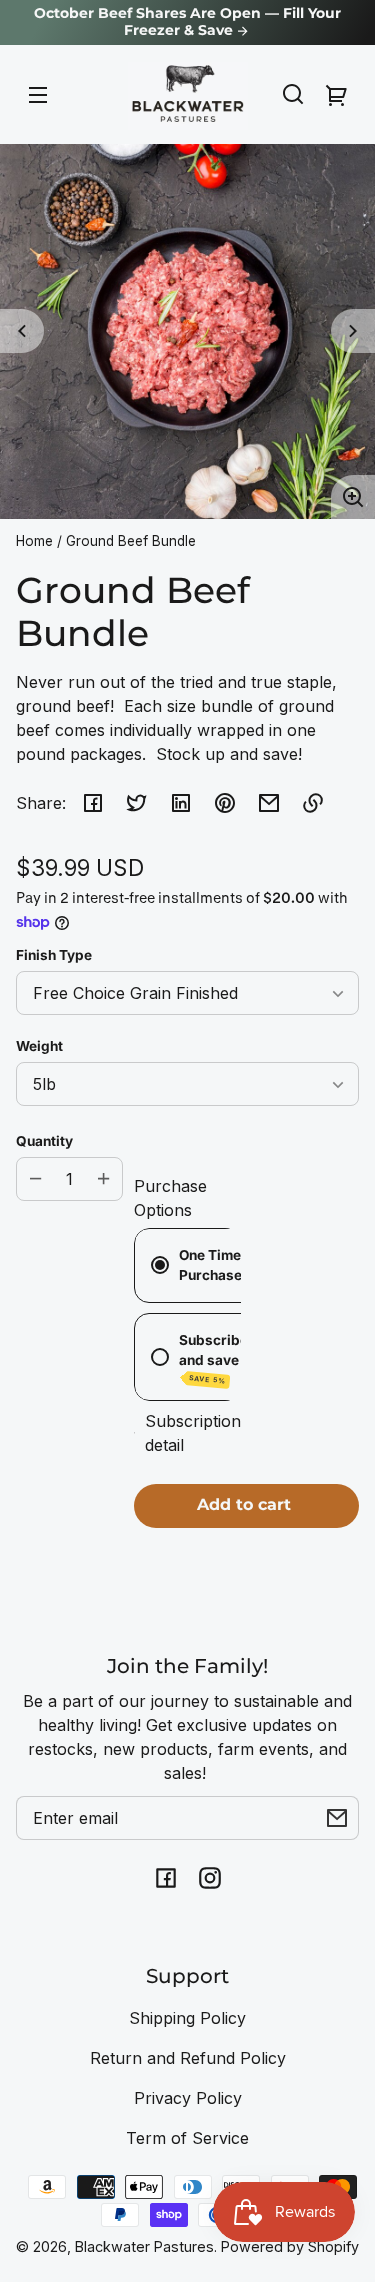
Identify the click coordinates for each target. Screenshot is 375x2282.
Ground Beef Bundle (131, 541)
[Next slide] (353, 331)
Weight (39, 1046)
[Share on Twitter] (137, 803)
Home (34, 541)
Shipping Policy (187, 2018)
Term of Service (187, 2138)
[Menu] (38, 94)
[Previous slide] (22, 331)
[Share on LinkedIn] (181, 803)
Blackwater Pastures (144, 2246)
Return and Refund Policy (188, 2058)
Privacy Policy (188, 2098)
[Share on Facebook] (93, 803)
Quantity (44, 1141)
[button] (293, 94)
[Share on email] (269, 803)
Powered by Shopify (290, 2246)
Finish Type (54, 955)
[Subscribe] (337, 1818)
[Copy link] (313, 803)
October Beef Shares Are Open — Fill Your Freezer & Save (187, 22)
